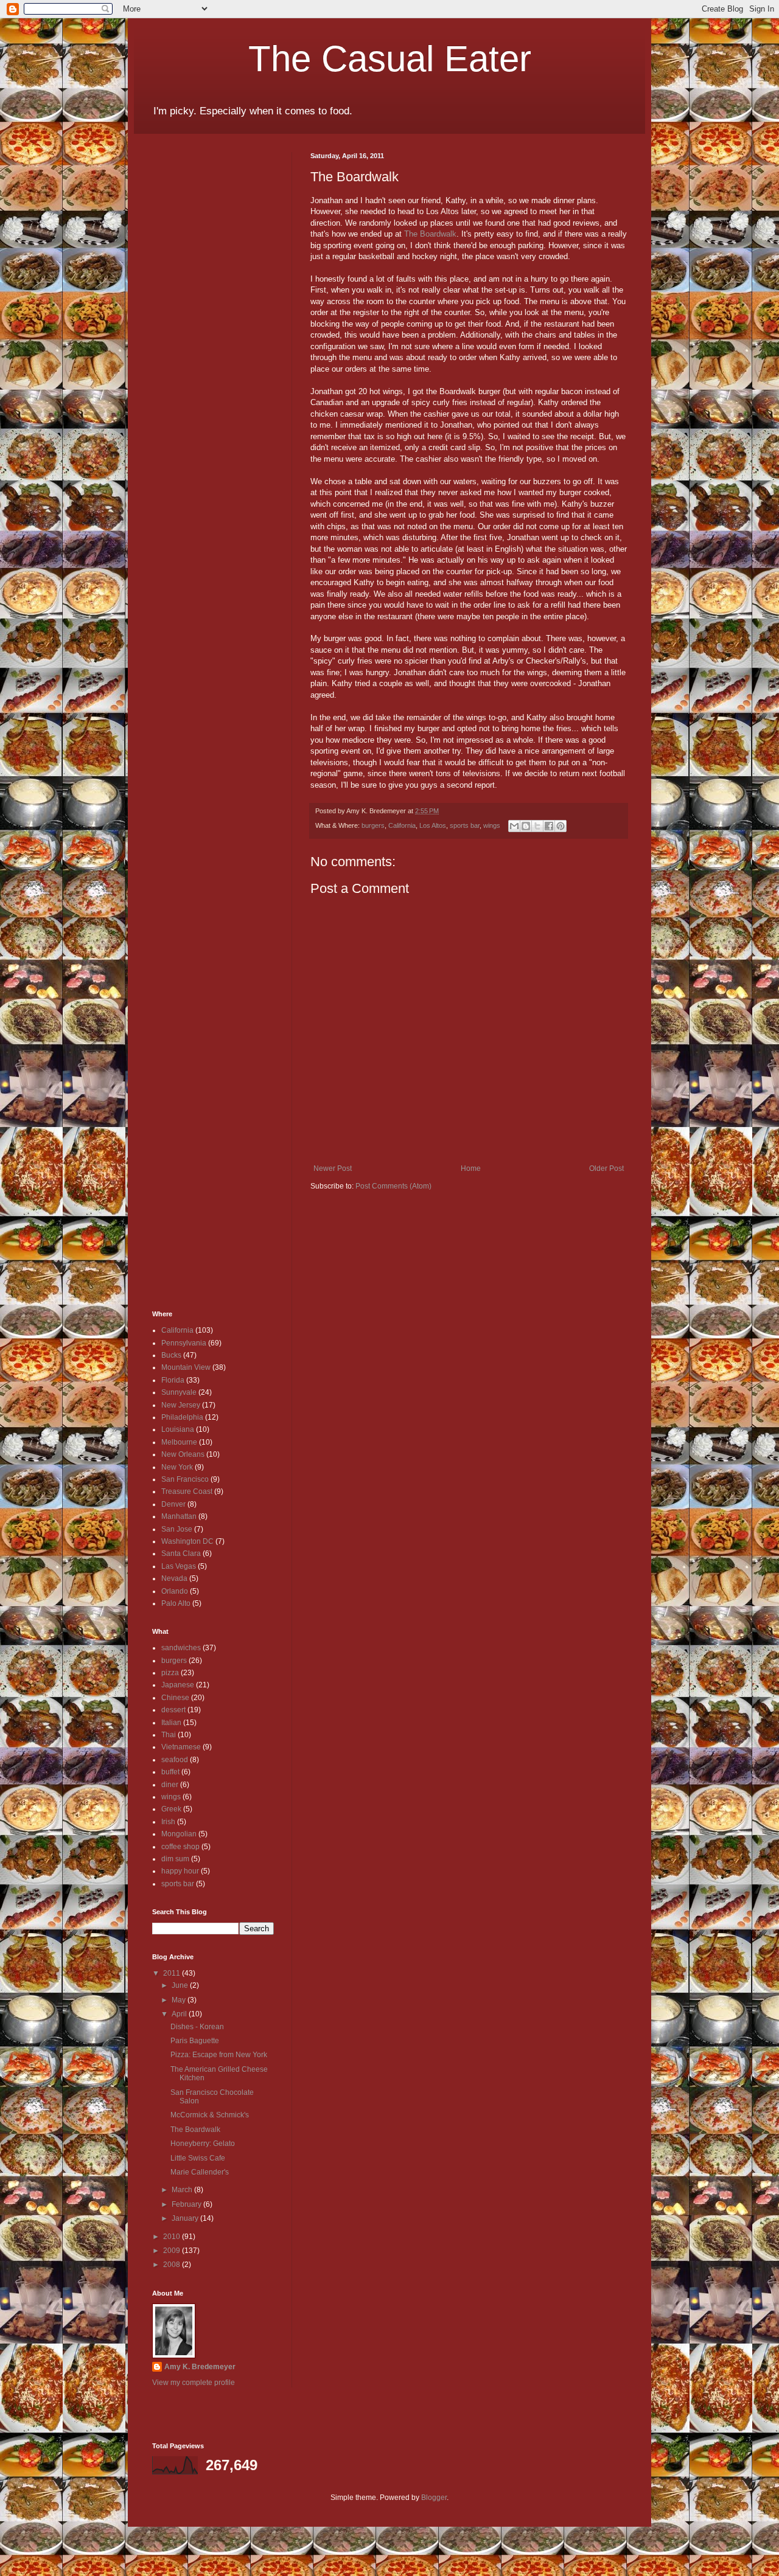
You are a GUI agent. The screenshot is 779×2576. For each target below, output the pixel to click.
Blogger (434, 2498)
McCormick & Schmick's (210, 2115)
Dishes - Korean (197, 2027)
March (183, 2190)
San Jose (177, 1529)
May (180, 2000)
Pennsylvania (184, 1343)
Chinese (175, 1698)
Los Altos (433, 825)
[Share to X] (537, 826)
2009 (173, 2251)
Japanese (178, 1685)
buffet (170, 1772)
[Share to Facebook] (549, 826)
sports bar (465, 825)
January (186, 2218)
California (402, 825)
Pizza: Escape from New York (219, 2055)
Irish (168, 1822)
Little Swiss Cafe (198, 2158)
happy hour (180, 1871)
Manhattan (179, 1516)
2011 (173, 1973)
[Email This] (514, 826)
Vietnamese (181, 1747)
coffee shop (180, 1847)
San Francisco (185, 1479)
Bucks (171, 1355)
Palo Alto (176, 1603)
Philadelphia (182, 1417)
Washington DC (187, 1541)
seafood (175, 1760)
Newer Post (333, 1168)
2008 (173, 2265)
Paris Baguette (195, 2041)
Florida (173, 1380)
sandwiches (181, 1648)
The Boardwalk (430, 234)
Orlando (175, 1591)
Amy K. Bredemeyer (200, 2367)
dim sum (175, 1859)
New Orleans (183, 1454)
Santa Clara (181, 1554)
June (181, 1985)
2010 (173, 2237)
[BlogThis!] (526, 826)
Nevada (174, 1578)
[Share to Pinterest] (561, 826)
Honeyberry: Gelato (203, 2144)
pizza (170, 1673)
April (180, 2014)
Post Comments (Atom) (393, 1186)
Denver (173, 1504)
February (187, 2204)
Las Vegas (179, 1566)
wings (492, 825)
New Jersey (181, 1405)
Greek (171, 1809)
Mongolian (179, 1834)
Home (471, 1168)
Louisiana (178, 1429)
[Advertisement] (189, 335)
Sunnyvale (179, 1392)
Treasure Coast (187, 1491)
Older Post (606, 1168)
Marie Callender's (200, 2172)
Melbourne (179, 1442)
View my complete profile (194, 2383)
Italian (171, 1723)
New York (177, 1467)
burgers (373, 825)
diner (170, 1785)
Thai (169, 1735)
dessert (173, 1710)
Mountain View (186, 1367)
